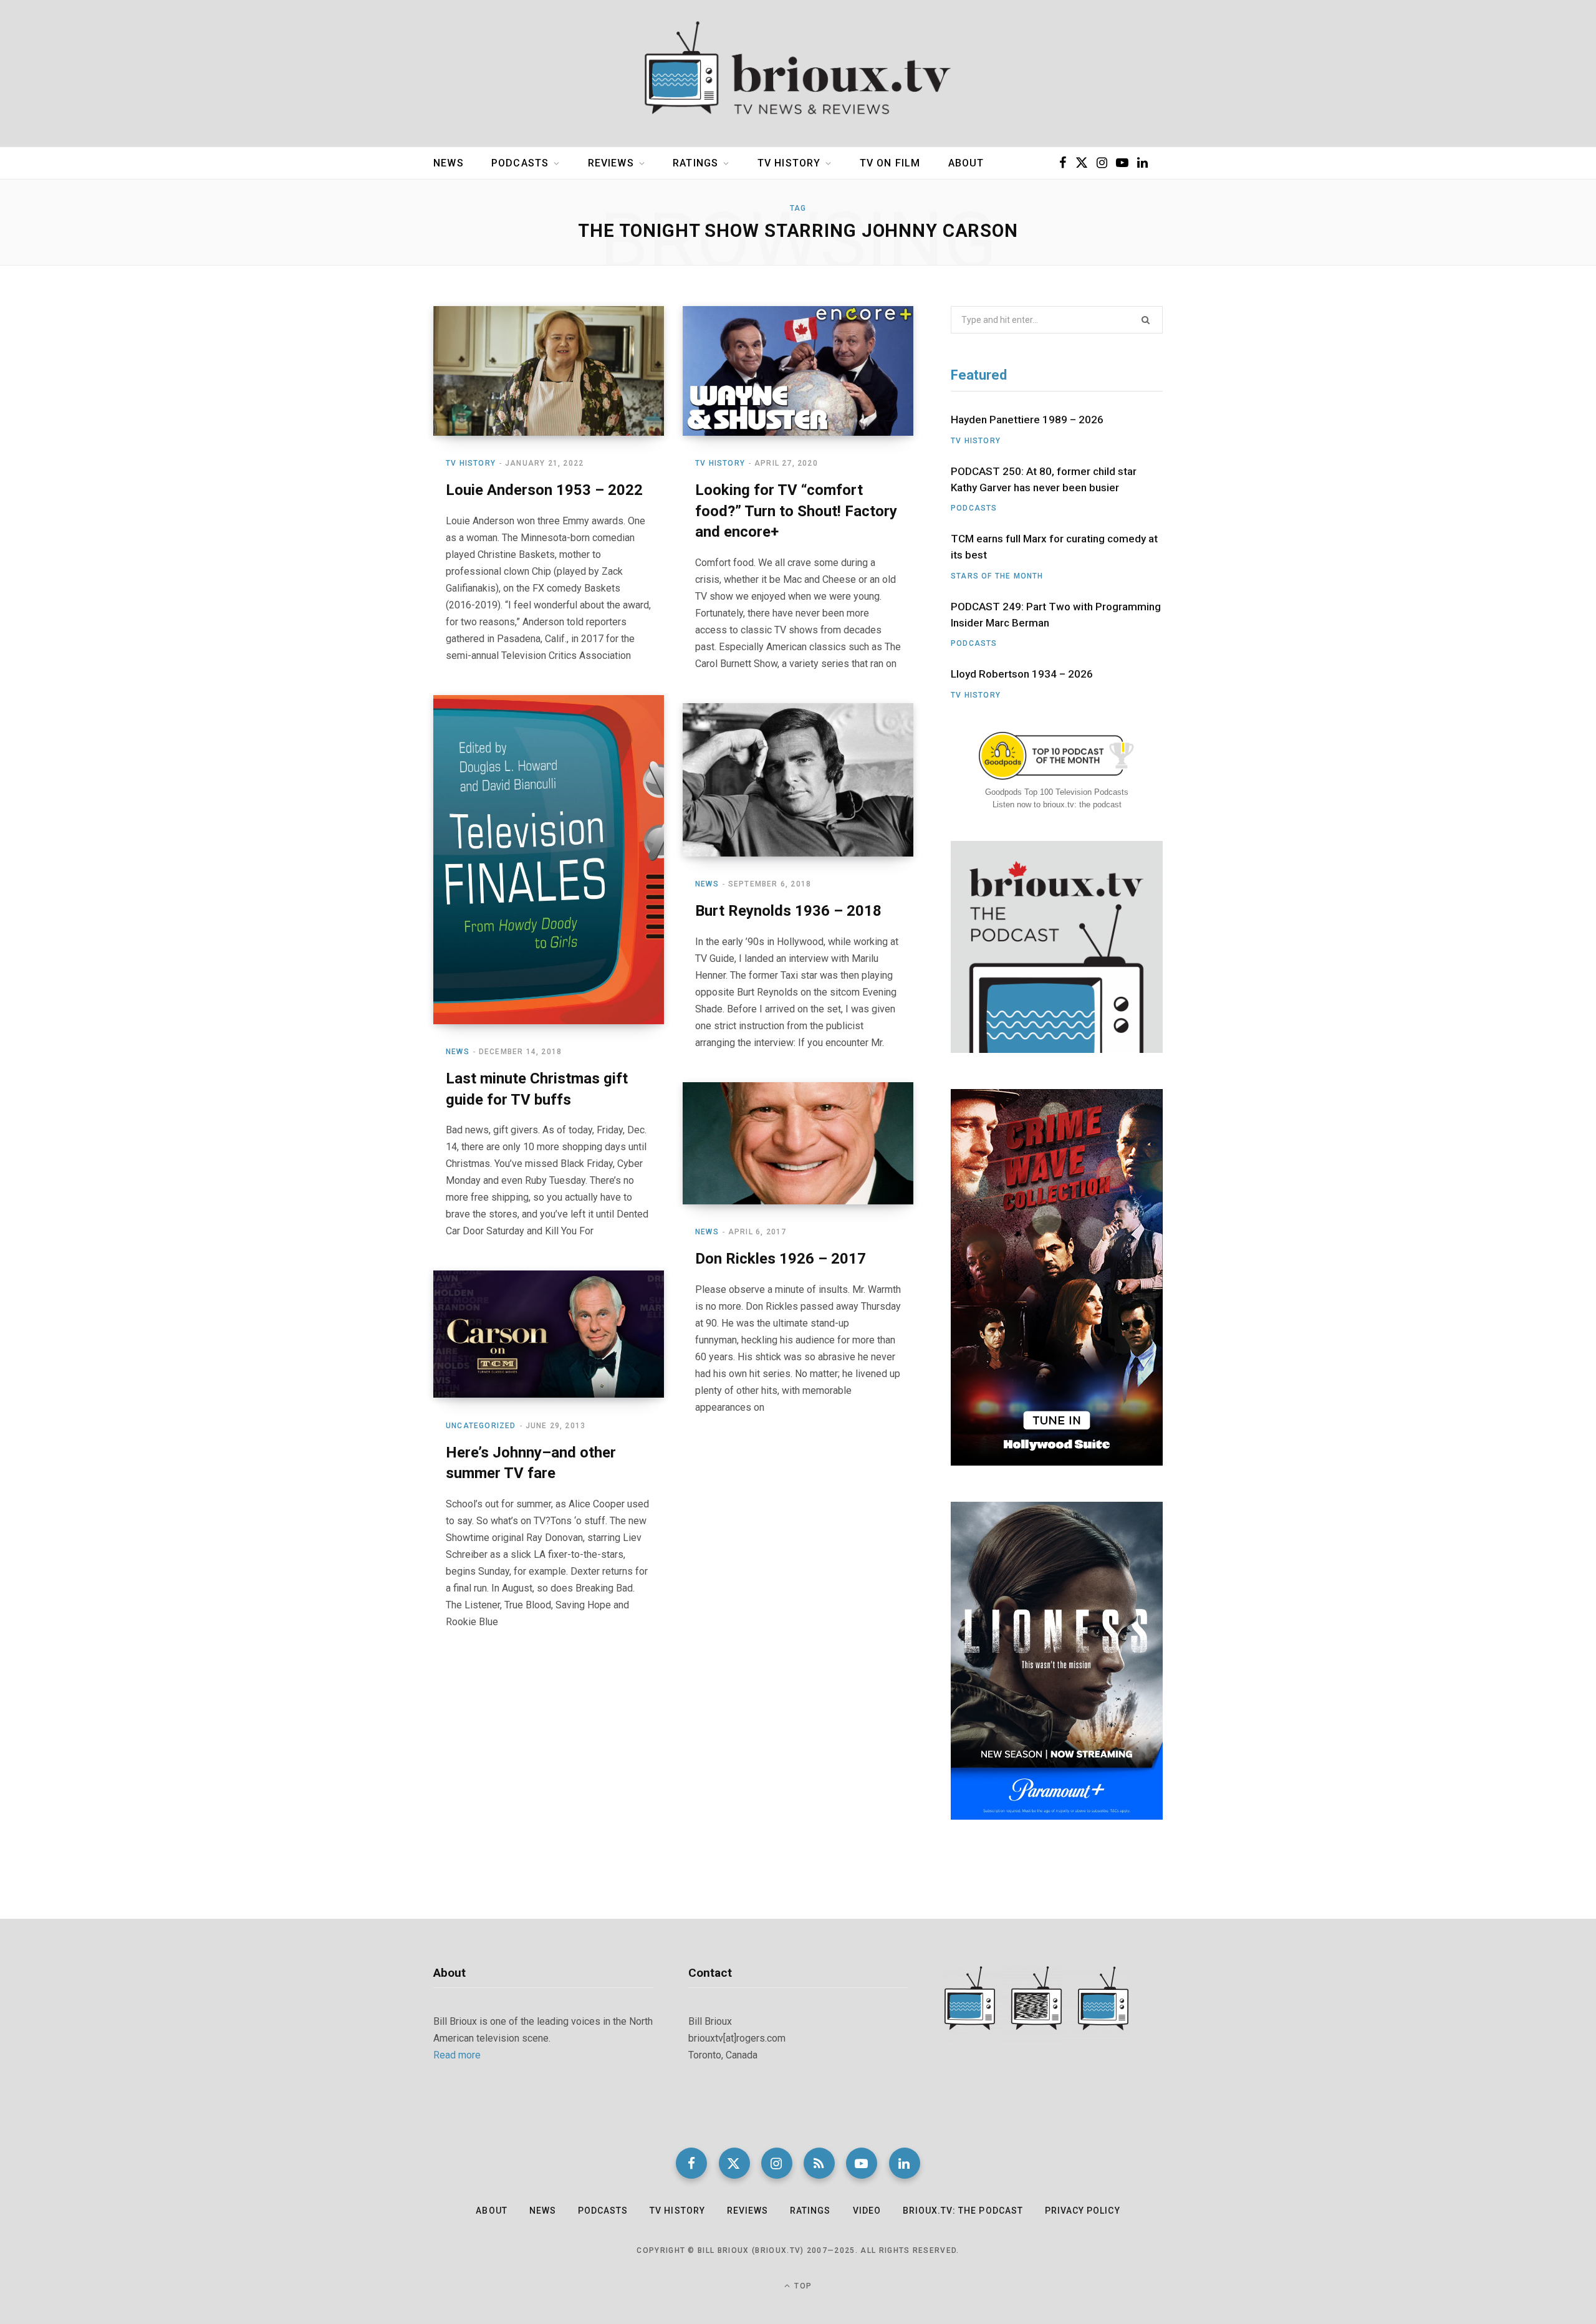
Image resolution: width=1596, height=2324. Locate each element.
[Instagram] (777, 2163)
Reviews (611, 163)
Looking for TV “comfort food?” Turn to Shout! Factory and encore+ (796, 511)
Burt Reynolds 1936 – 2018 (788, 911)
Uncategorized (481, 1426)
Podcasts (520, 163)
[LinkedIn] (905, 2163)
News (449, 163)
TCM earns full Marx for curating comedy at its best (1054, 547)
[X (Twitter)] (734, 2163)
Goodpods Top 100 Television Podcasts (1057, 792)
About (966, 163)
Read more (457, 2055)
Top (802, 2286)
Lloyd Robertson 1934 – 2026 (1022, 674)
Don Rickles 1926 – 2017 (781, 1259)
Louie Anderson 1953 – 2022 (544, 490)
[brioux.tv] (798, 74)
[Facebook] (691, 2163)
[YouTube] (862, 2163)
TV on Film (890, 163)
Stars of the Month (997, 576)
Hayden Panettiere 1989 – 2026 (1027, 420)
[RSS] (819, 2163)
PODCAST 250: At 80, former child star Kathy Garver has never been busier (1044, 479)
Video (867, 2211)
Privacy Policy (1083, 2211)
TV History (789, 163)
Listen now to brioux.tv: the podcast (1057, 804)
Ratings (695, 163)
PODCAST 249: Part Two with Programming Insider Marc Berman (1056, 615)
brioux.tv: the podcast (963, 2211)
